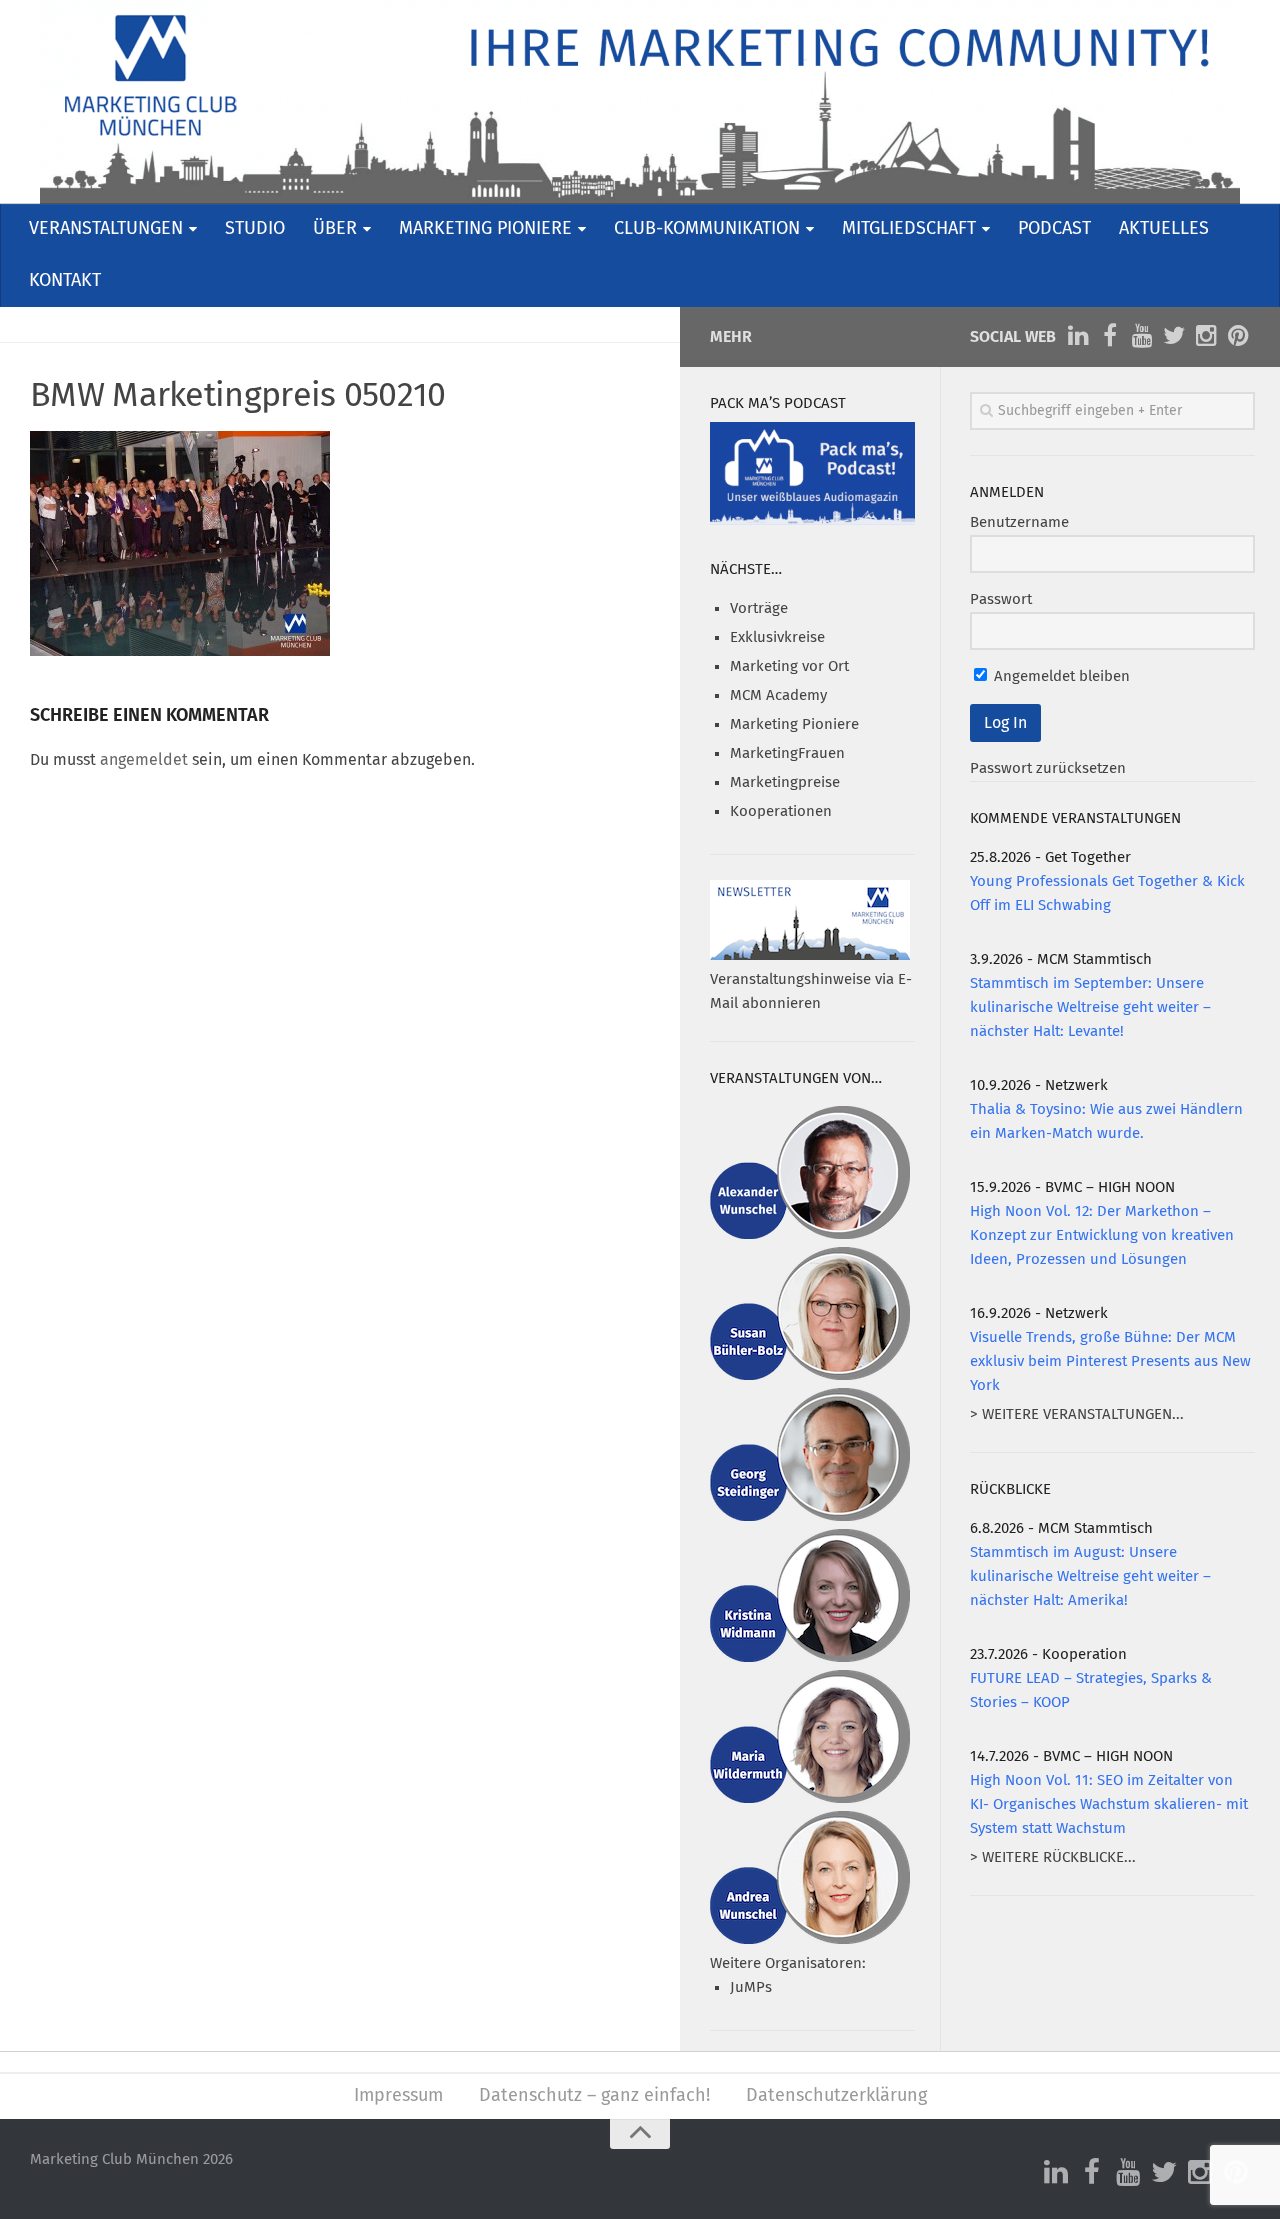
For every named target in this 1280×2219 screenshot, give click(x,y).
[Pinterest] (1238, 336)
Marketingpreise (785, 782)
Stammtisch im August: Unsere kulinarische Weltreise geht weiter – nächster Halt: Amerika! (1090, 1576)
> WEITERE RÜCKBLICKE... (1053, 1857)
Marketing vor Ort (789, 666)
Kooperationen (781, 811)
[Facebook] (1110, 336)
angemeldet (144, 760)
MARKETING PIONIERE (485, 229)
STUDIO (255, 229)
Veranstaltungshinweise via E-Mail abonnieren (811, 991)
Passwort (1001, 599)
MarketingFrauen (787, 753)
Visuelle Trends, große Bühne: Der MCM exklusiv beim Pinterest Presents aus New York (1110, 1361)
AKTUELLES (1164, 229)
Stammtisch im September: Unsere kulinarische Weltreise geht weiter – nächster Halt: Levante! (1090, 1007)
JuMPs (751, 1987)
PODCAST (1054, 229)
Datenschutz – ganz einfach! (594, 2096)
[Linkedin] (1078, 336)
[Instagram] (1206, 336)
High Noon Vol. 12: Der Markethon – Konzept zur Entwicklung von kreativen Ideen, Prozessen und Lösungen (1102, 1235)
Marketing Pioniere (794, 724)
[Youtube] (1142, 336)
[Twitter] (1174, 336)
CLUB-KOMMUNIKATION (707, 229)
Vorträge (759, 608)
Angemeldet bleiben (1060, 676)
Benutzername (1019, 522)
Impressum (398, 2096)
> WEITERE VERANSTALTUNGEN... (1077, 1414)
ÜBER (335, 229)
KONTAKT (65, 281)
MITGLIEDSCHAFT (909, 229)
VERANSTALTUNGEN (106, 229)
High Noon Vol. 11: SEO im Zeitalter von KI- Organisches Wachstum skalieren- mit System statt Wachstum (1109, 1804)
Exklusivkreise (777, 637)
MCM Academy (778, 695)
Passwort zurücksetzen (1048, 768)
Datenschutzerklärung (836, 2096)
